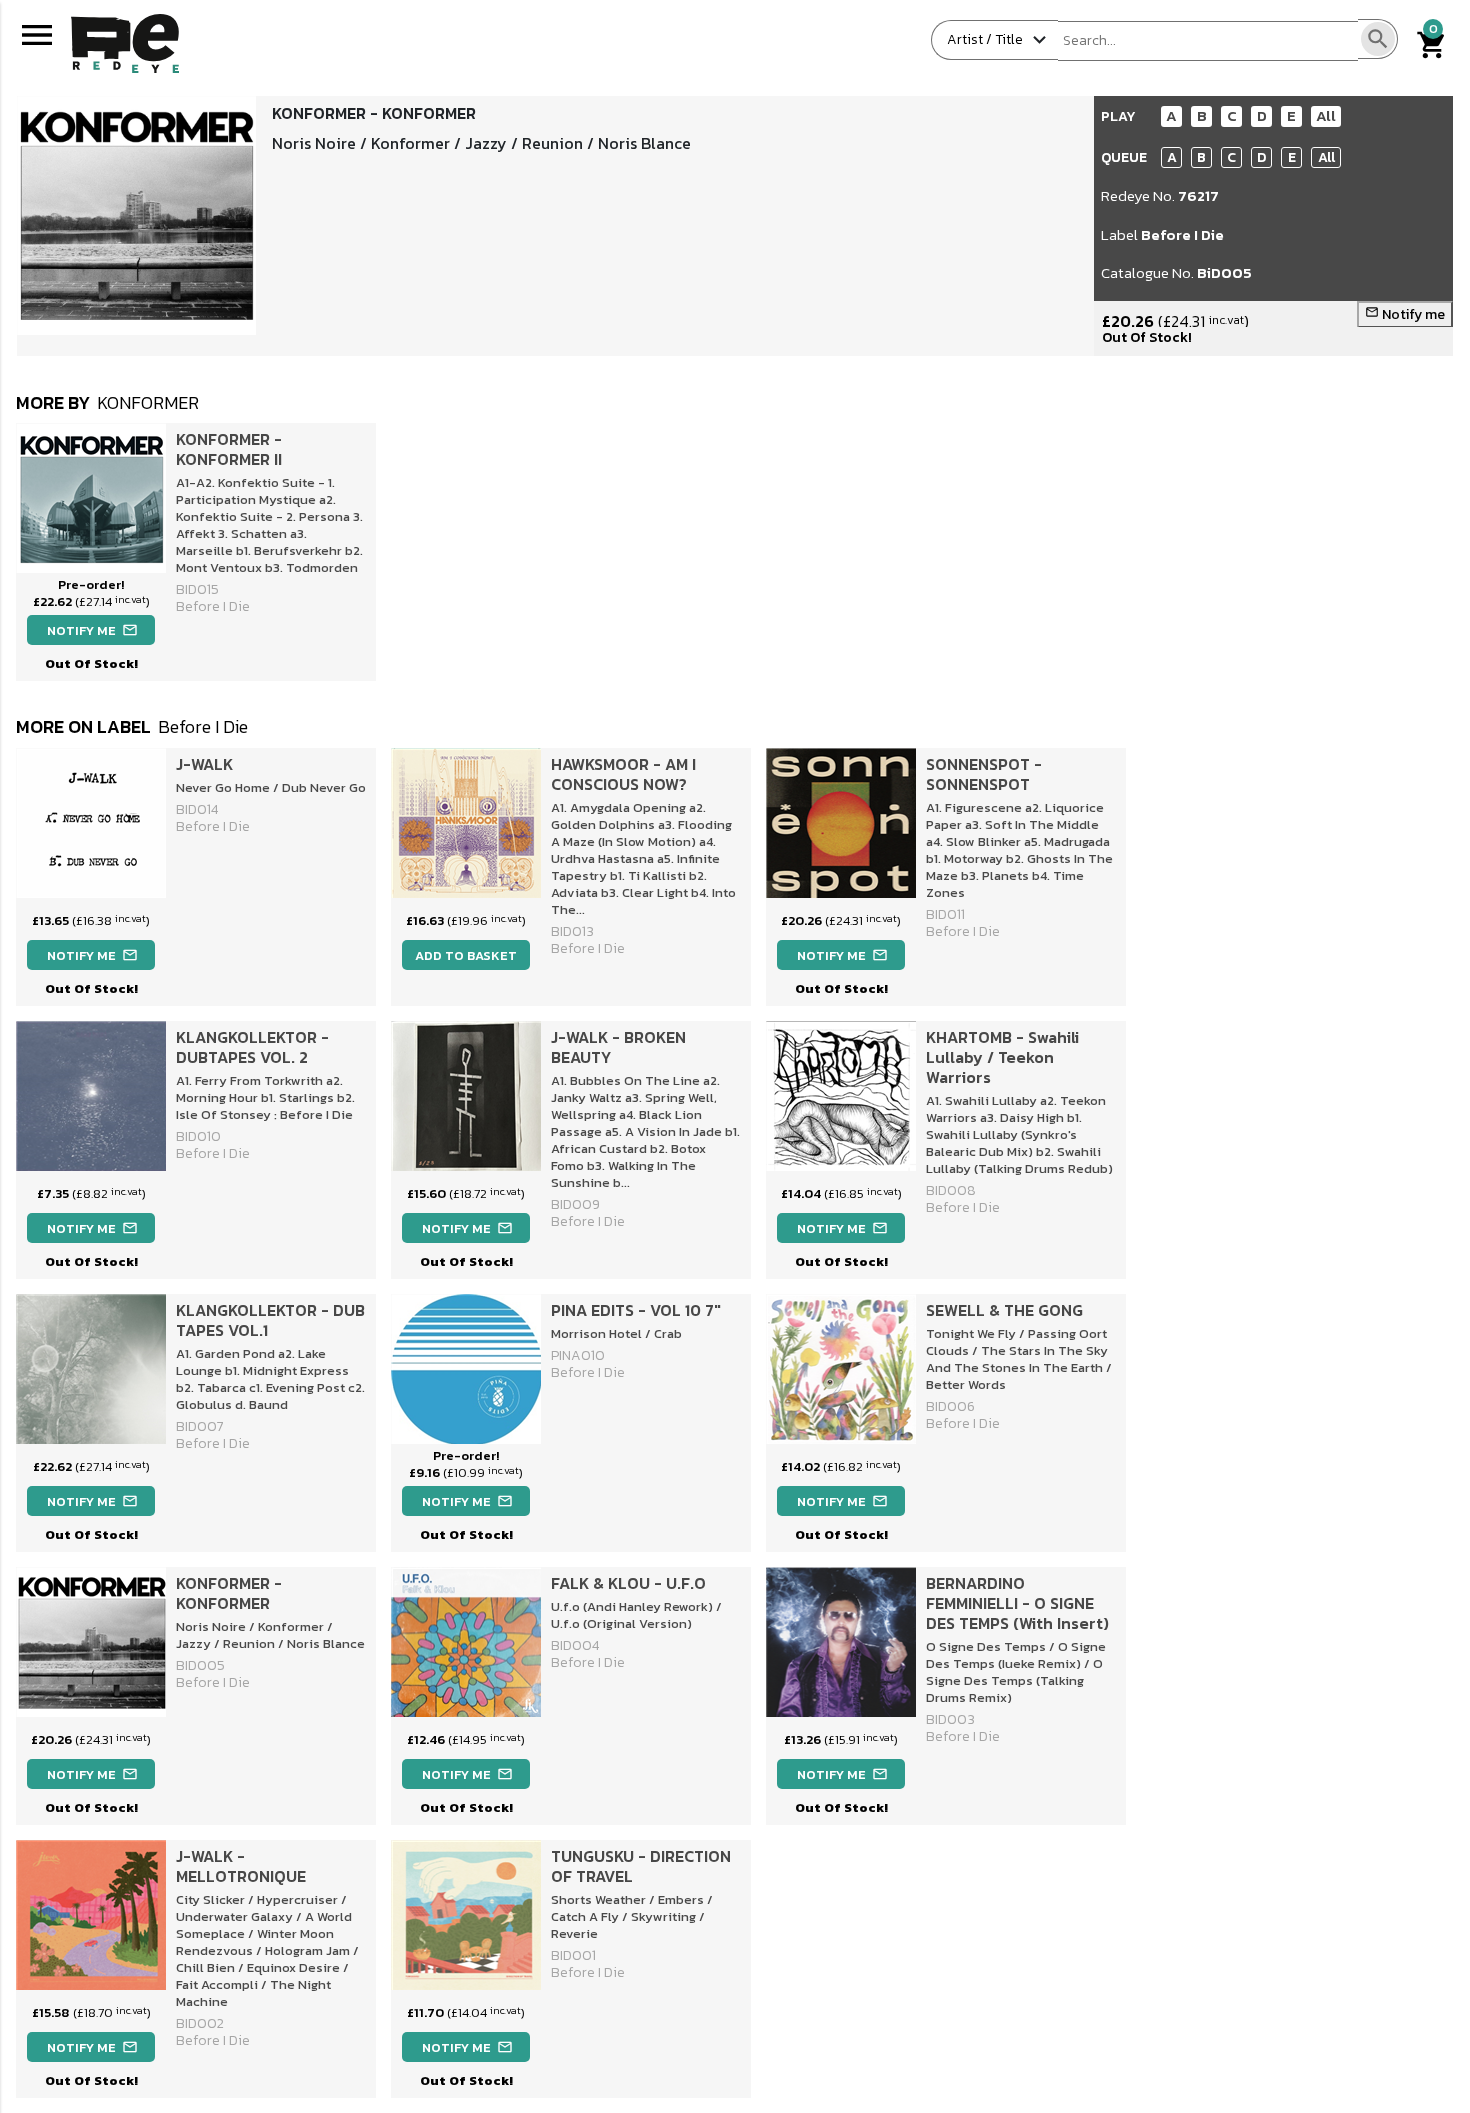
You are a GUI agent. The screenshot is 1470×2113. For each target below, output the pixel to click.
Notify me (1405, 314)
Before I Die (1182, 234)
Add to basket (466, 955)
